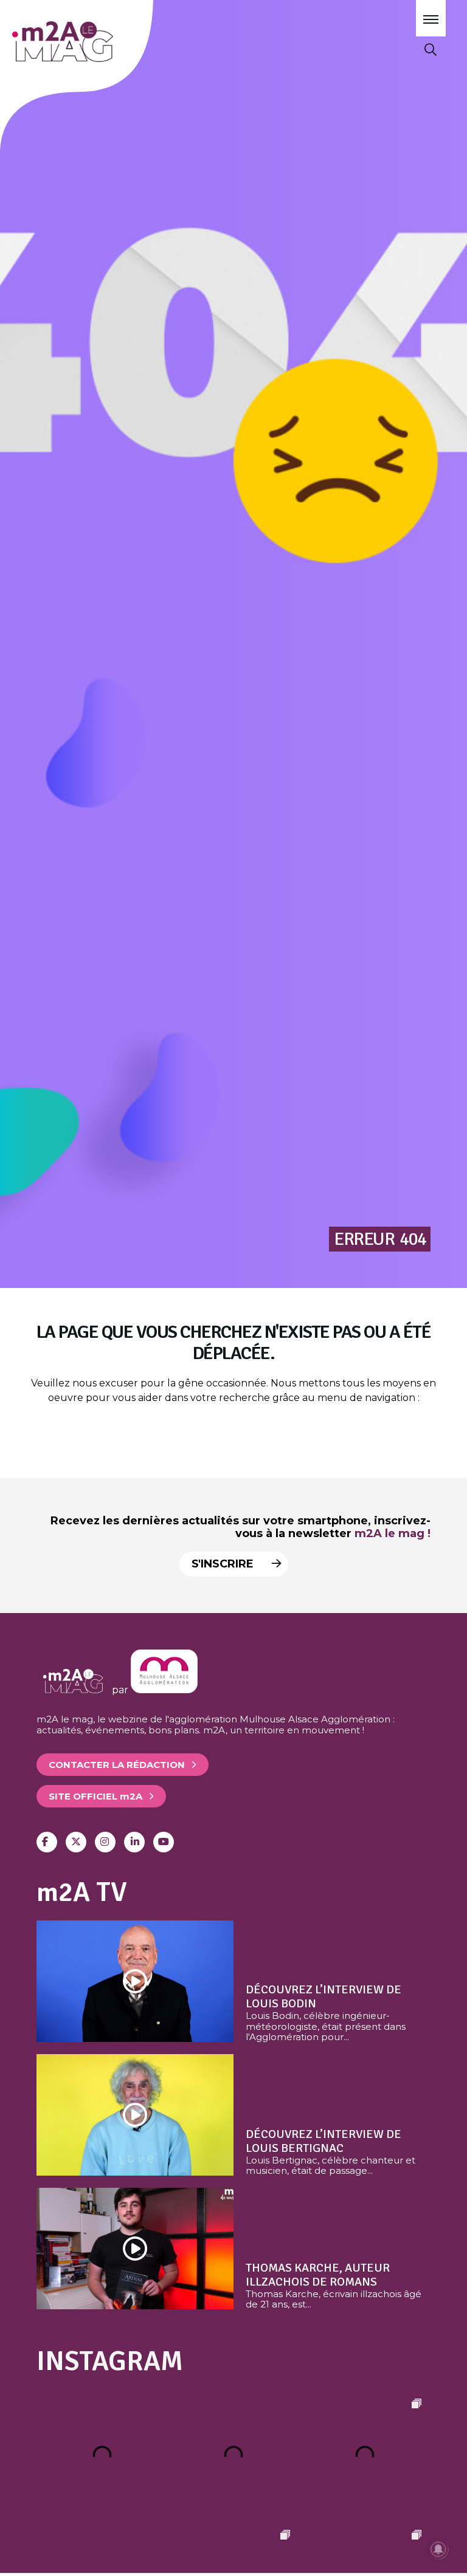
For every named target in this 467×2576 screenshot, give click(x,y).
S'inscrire (224, 1564)
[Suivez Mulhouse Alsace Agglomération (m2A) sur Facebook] (47, 1842)
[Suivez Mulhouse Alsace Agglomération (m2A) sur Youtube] (164, 1842)
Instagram (110, 2361)
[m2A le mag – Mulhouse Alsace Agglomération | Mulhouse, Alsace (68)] (96, 42)
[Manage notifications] (438, 2549)
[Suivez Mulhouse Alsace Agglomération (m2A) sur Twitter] (76, 1842)
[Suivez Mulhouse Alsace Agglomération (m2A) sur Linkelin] (134, 1842)
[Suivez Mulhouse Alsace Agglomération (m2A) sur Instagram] (105, 1842)
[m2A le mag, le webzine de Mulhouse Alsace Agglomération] (164, 1690)
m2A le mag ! (393, 1533)
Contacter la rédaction (117, 1765)
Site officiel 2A (95, 1796)
